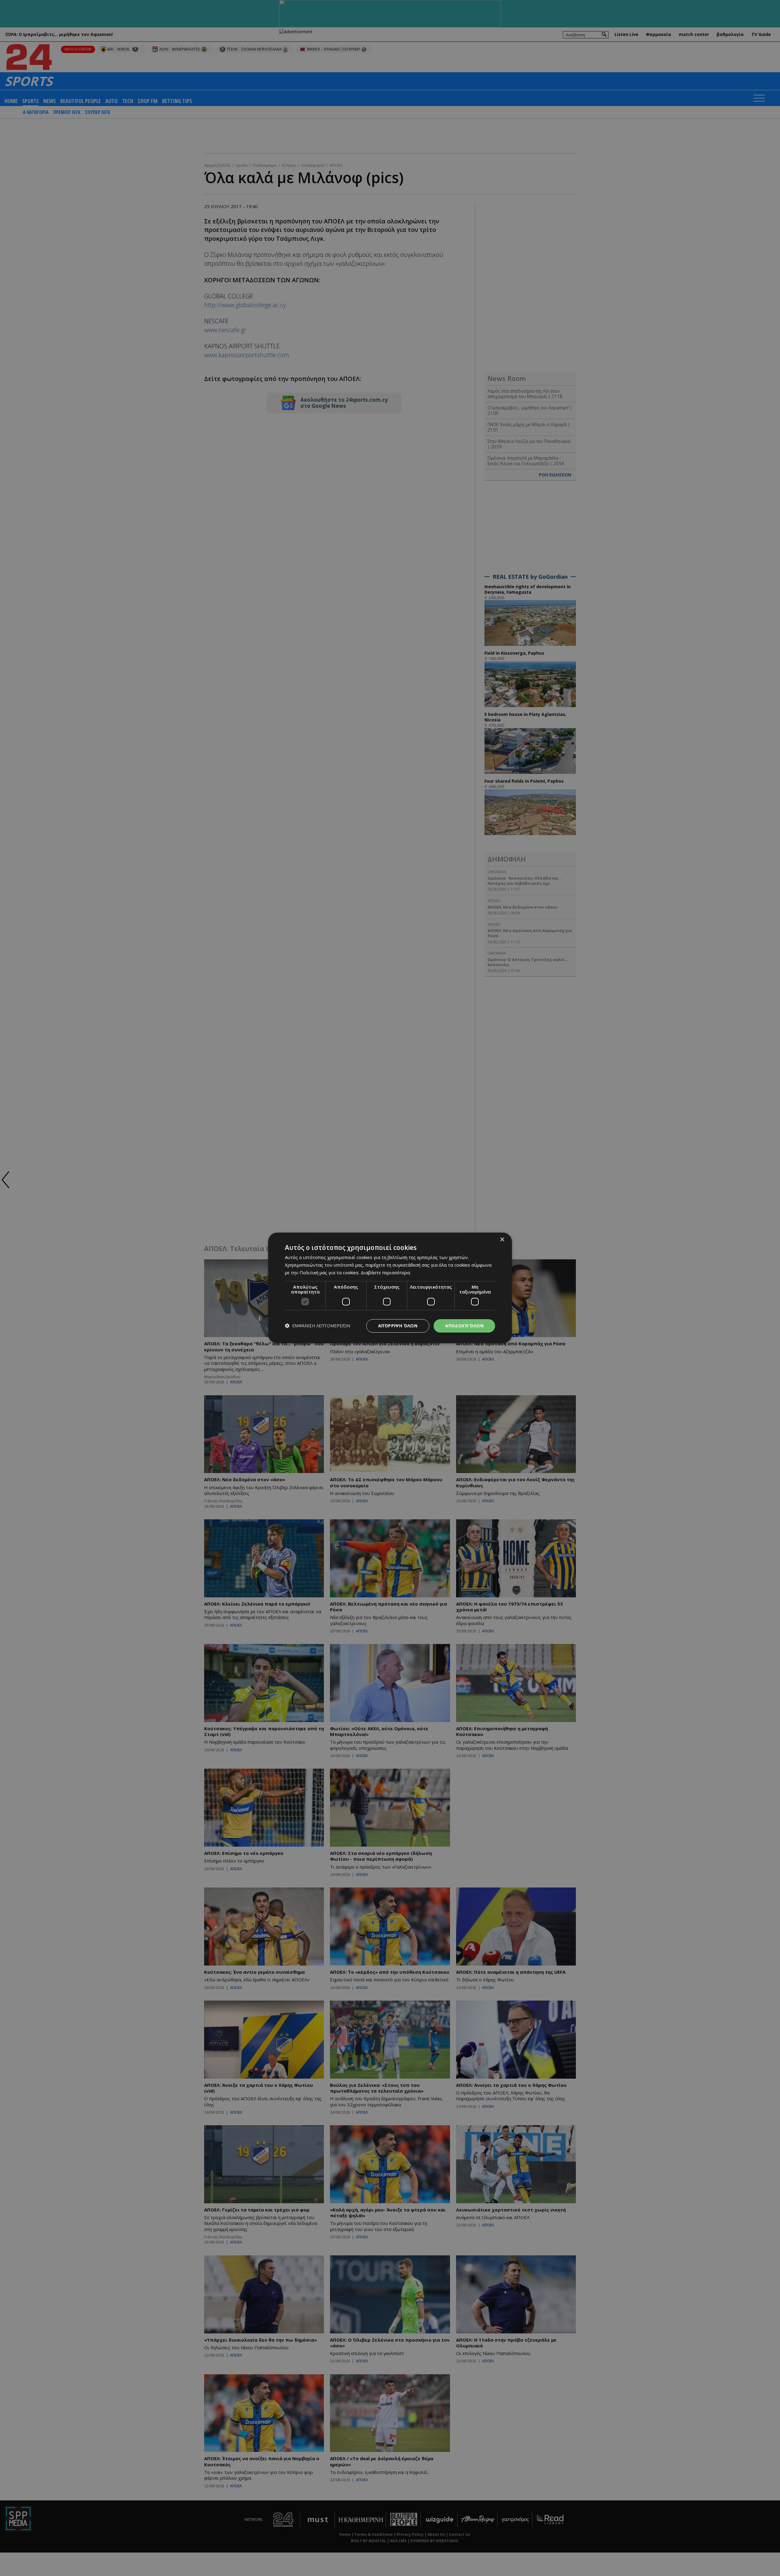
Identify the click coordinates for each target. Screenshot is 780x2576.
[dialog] (390, 1288)
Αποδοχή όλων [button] (464, 1326)
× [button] (502, 1240)
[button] (317, 1326)
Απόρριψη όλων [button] (398, 1326)
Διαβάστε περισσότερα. (386, 1272)
